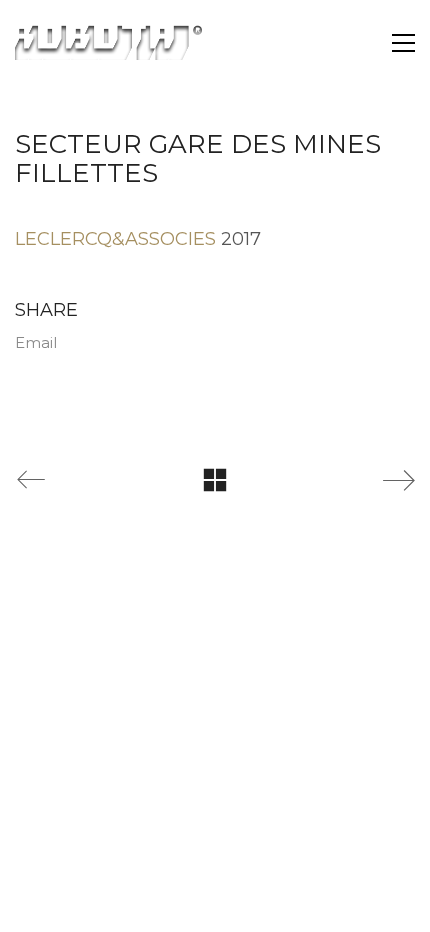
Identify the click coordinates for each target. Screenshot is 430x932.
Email (36, 342)
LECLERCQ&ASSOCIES (115, 239)
